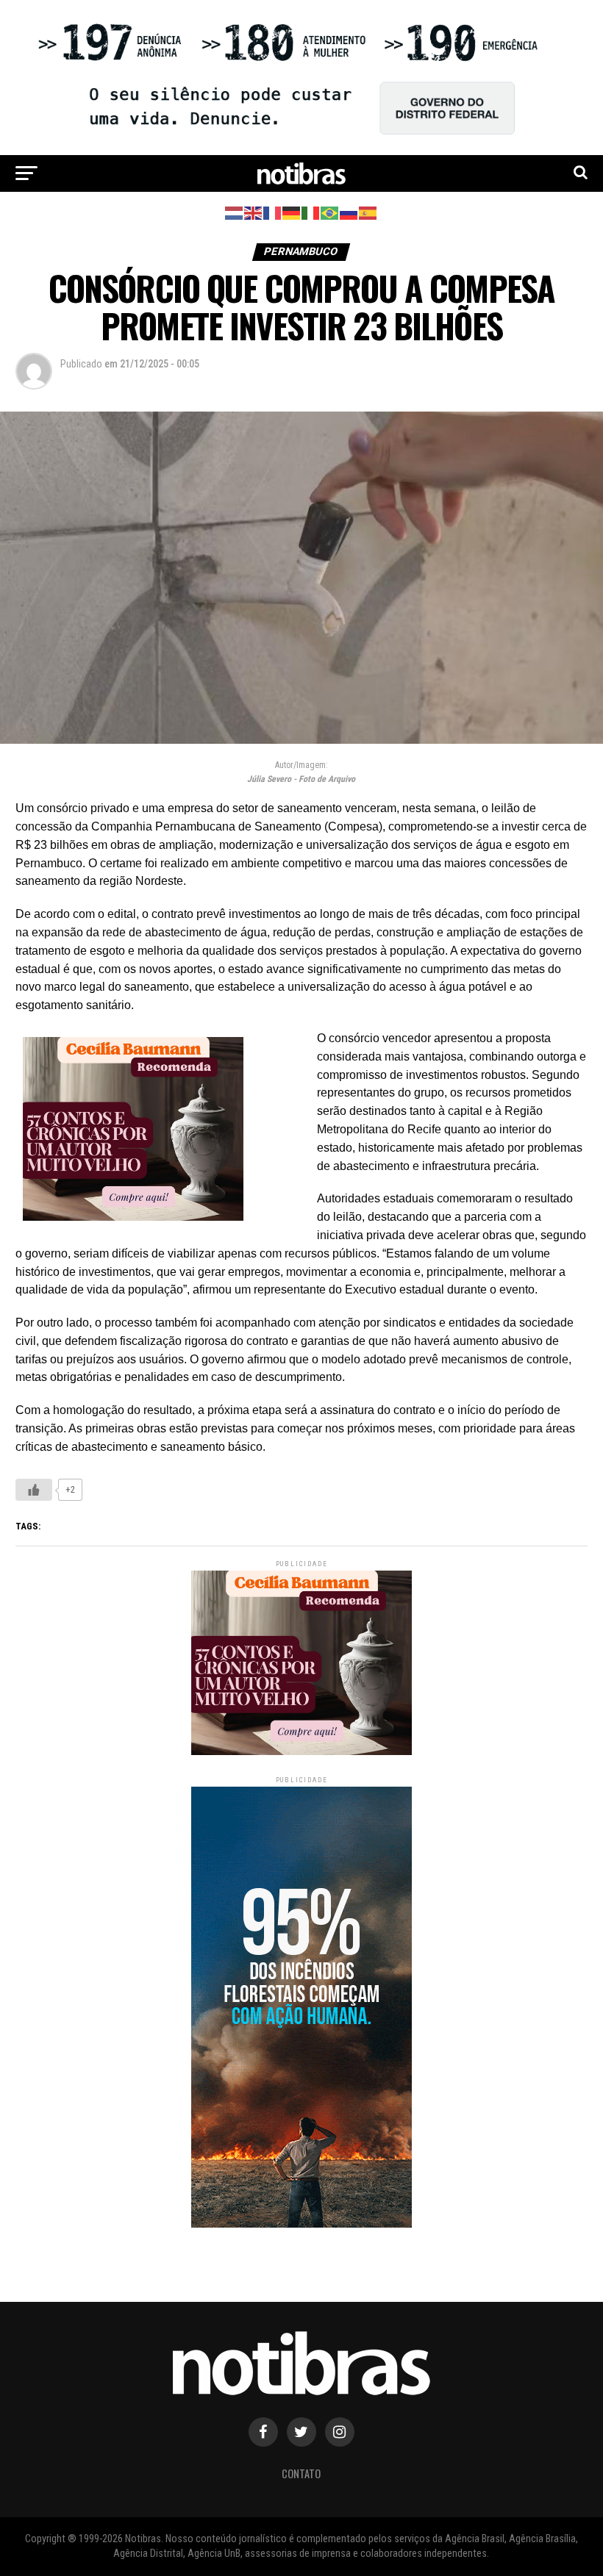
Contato (301, 2473)
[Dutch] (235, 213)
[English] (254, 213)
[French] (273, 213)
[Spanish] (368, 213)
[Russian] (349, 213)
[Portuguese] (330, 213)
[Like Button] (34, 1490)
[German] (292, 213)
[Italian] (311, 213)
